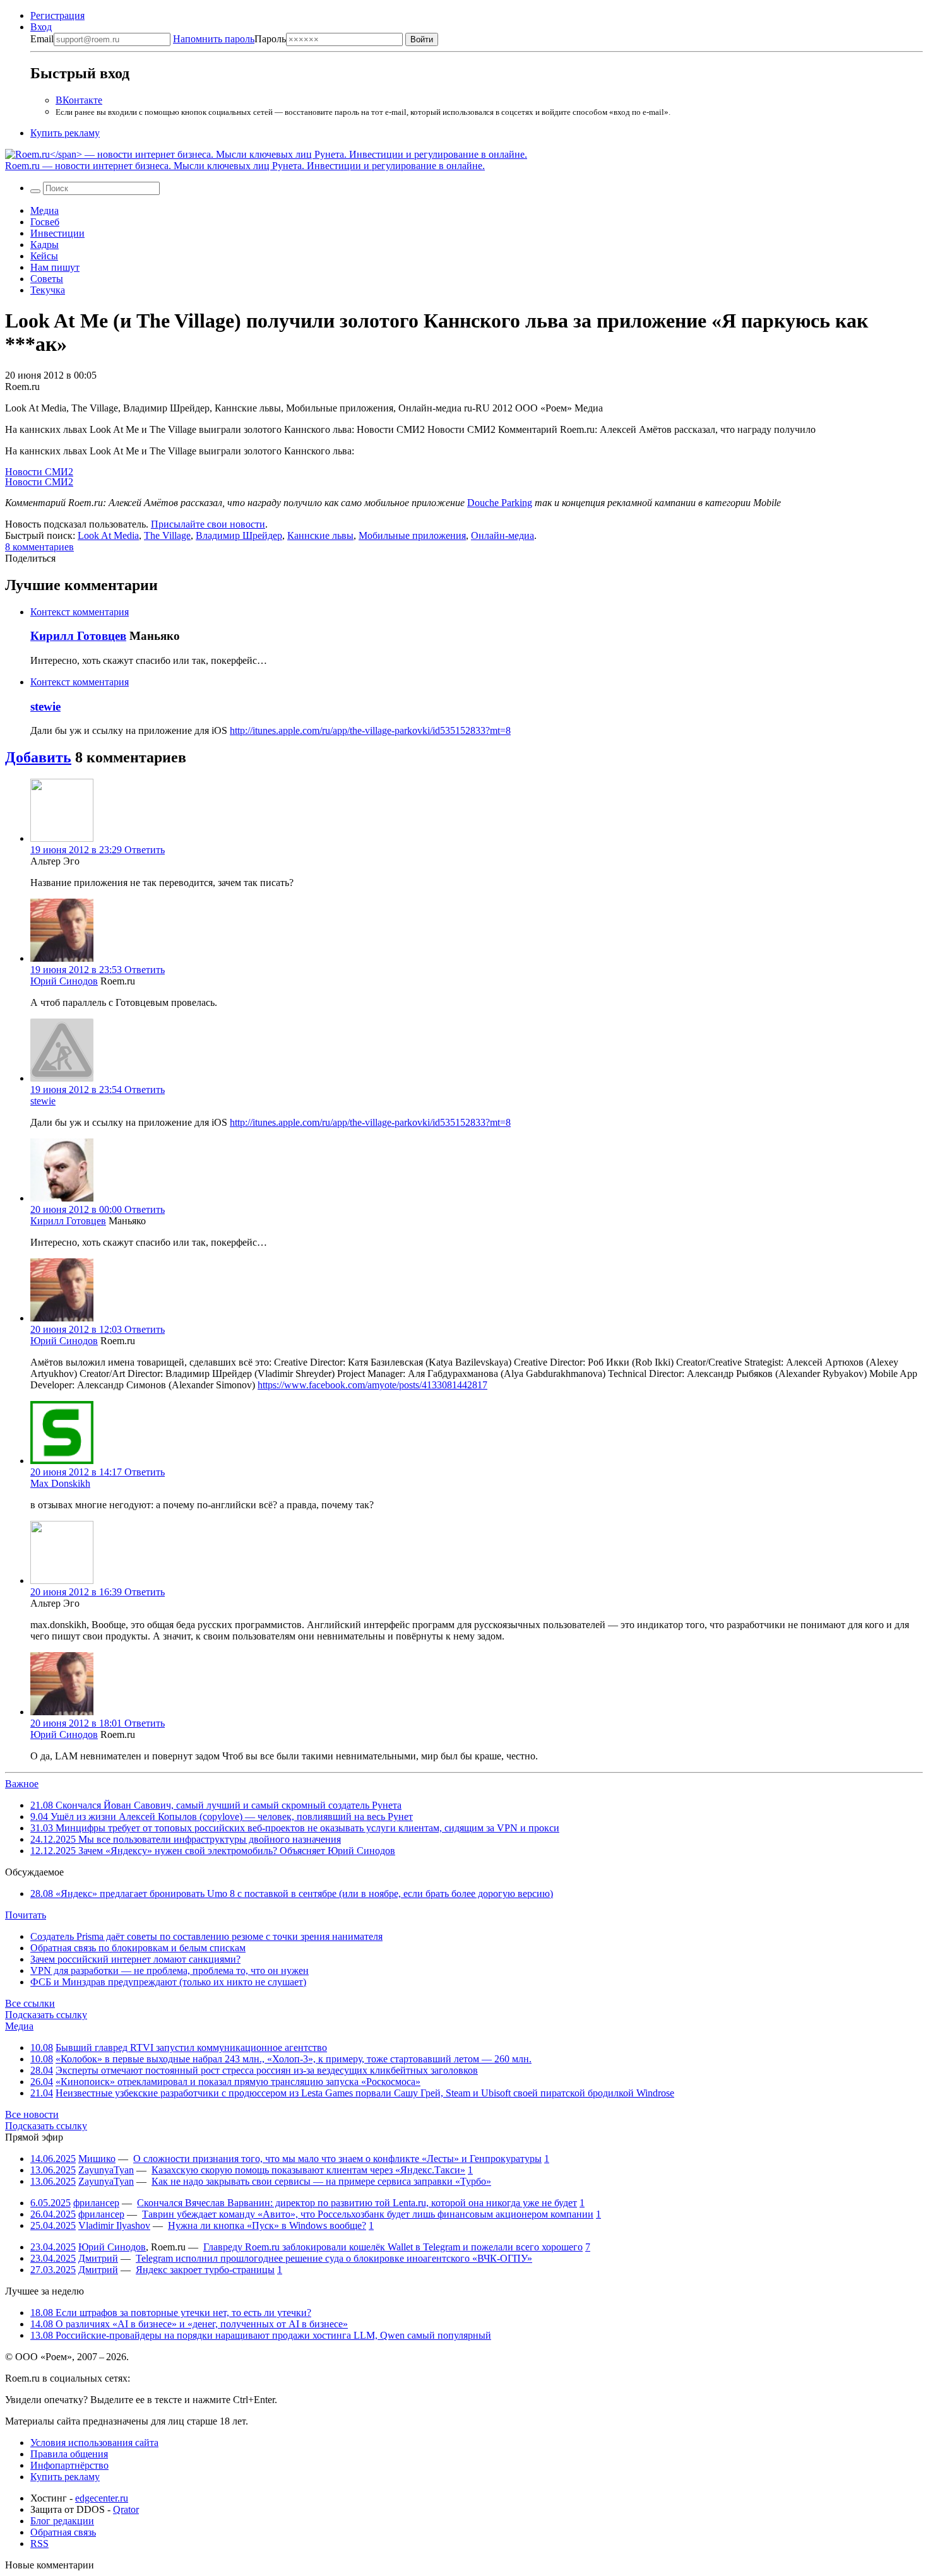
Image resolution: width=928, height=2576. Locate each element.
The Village (167, 535)
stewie (45, 706)
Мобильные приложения (412, 535)
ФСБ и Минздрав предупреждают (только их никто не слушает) (168, 1982)
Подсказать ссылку (46, 2015)
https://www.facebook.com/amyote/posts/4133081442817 (372, 1385)
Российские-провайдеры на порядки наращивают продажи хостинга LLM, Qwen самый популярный (261, 2335)
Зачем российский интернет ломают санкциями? (135, 1959)
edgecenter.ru (102, 2498)
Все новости (32, 2114)
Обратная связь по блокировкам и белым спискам (138, 1948)
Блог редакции (62, 2521)
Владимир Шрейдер (239, 535)
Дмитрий (98, 2258)
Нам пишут (55, 267)
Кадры (45, 245)
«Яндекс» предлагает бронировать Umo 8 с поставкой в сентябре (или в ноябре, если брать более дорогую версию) (292, 1894)
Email (42, 39)
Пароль (229, 39)
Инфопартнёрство (69, 2465)
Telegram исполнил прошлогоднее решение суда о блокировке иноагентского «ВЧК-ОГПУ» (334, 2258)
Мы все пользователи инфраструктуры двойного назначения (186, 1839)
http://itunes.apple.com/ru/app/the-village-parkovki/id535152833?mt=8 (370, 730)
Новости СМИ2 (39, 472)
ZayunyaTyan (106, 2170)
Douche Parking (500, 503)
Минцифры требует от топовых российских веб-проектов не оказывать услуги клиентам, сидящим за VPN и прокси (295, 1828)
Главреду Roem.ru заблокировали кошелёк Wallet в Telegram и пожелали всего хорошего (393, 2247)
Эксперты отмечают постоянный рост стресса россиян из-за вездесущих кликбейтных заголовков (267, 2070)
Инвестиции (57, 233)
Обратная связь (63, 2532)
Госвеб (45, 222)
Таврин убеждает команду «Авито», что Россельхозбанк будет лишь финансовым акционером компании (368, 2214)
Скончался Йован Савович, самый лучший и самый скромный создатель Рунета (216, 1805)
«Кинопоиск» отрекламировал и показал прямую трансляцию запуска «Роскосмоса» (238, 2082)
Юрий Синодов (64, 981)
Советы (47, 279)
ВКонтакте (79, 100)
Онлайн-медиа (503, 535)
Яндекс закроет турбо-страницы (205, 2270)
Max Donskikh (60, 1483)
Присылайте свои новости (208, 524)
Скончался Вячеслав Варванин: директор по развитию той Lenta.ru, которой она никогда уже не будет (357, 2203)
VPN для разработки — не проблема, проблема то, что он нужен (170, 1970)
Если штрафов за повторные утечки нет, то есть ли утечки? (171, 2313)
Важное (22, 1784)
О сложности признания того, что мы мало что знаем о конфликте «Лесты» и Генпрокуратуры (337, 2159)
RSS (39, 2544)
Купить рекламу (65, 133)
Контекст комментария (80, 612)
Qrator (126, 2509)
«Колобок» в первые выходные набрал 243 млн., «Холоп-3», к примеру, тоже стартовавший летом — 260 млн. (294, 2059)
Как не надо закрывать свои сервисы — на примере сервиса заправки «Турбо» (321, 2181)
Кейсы (44, 256)
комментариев (39, 547)
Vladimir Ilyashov (114, 2225)
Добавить (38, 757)
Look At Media (108, 535)
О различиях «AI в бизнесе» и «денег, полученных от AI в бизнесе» (189, 2324)
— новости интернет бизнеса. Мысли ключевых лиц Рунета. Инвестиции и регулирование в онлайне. (245, 166)
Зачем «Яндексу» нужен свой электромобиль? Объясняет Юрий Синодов (213, 1851)
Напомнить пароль (214, 39)
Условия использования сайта (94, 2443)
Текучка (48, 290)
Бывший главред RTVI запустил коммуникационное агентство (191, 2047)
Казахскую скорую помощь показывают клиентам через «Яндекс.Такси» (308, 2170)
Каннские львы (320, 535)
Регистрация (57, 15)
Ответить (145, 850)
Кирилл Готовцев (78, 636)
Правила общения (69, 2454)
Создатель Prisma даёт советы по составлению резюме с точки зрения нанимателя (206, 1936)
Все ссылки (30, 2003)
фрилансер (96, 2203)
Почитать (26, 1915)
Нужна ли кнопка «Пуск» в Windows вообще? (267, 2225)
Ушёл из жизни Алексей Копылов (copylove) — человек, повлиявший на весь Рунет (222, 1817)
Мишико (97, 2159)
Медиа (45, 210)
